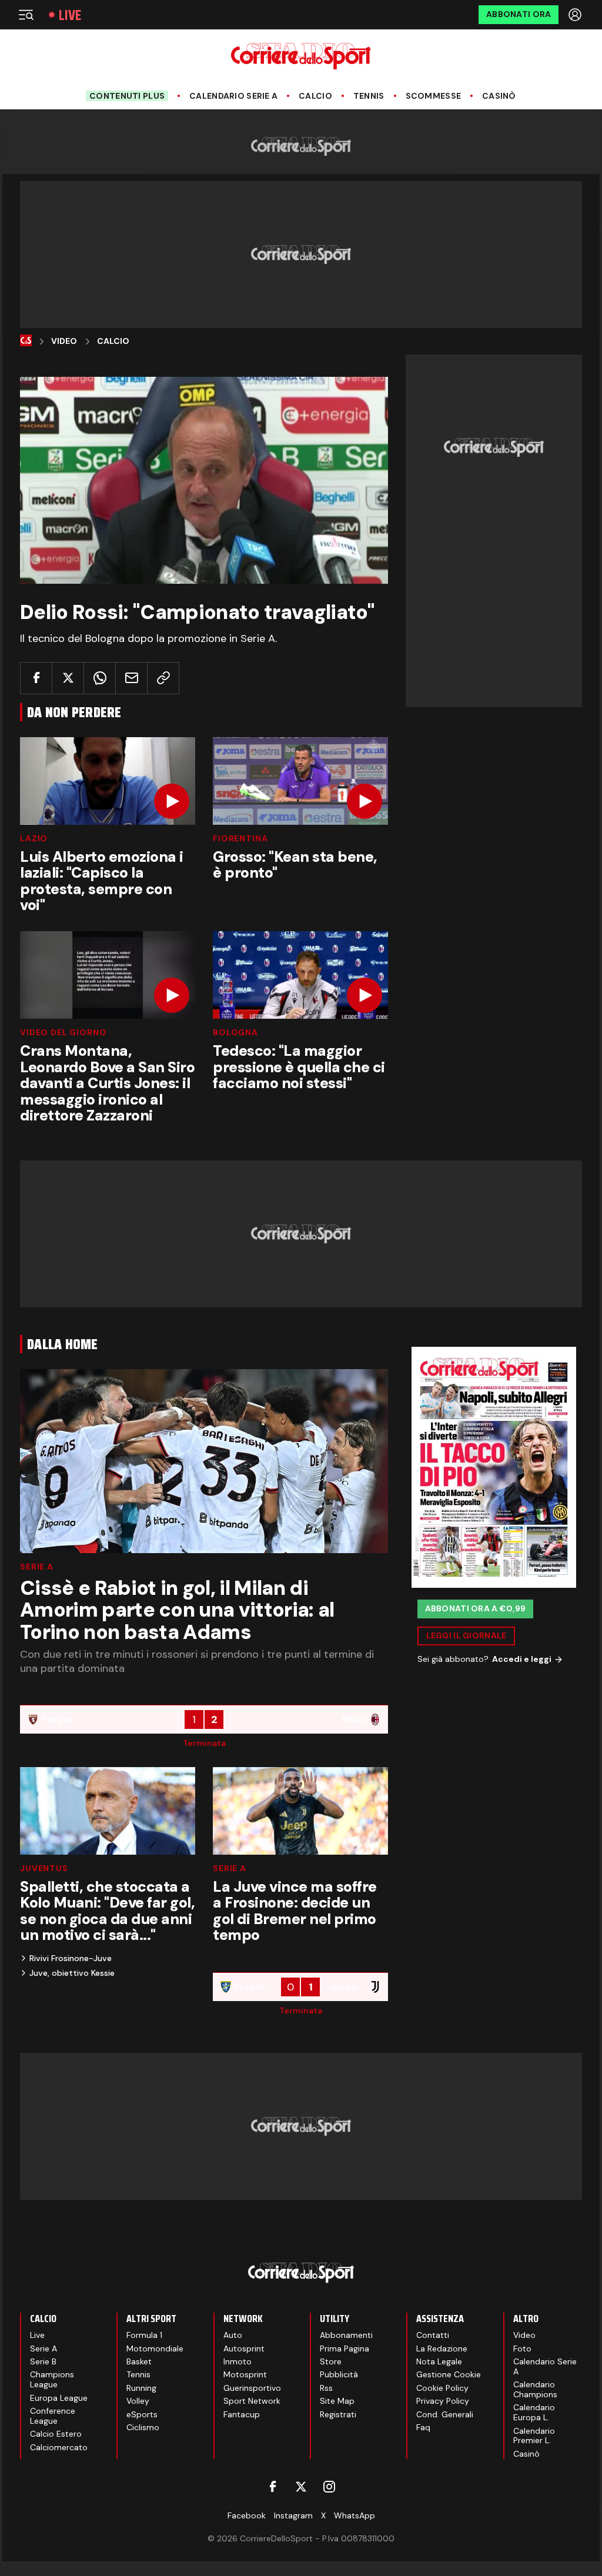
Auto (233, 2335)
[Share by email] (131, 678)
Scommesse (434, 96)
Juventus (44, 1868)
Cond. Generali (445, 2414)
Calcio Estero (56, 2434)
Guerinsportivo (252, 2388)
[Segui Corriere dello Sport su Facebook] (273, 2487)
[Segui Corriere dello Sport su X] (301, 2487)
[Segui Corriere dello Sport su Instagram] (329, 2487)
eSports (142, 2414)
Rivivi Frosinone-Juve (71, 1958)
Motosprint (245, 2374)
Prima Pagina (345, 2348)
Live (70, 15)
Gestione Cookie (449, 2374)
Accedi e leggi (522, 1659)
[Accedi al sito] (576, 15)
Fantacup (242, 2414)
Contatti (433, 2335)
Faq (423, 2427)
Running (141, 2388)
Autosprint (244, 2348)
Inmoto (238, 2361)
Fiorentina (240, 838)
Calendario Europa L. (534, 2412)
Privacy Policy (443, 2401)
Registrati (338, 2414)
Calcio (315, 96)
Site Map (337, 2401)
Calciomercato (59, 2447)
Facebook (247, 2515)
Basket (139, 2361)
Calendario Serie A (233, 96)
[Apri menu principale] (26, 15)
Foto (522, 2348)
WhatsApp (354, 2515)
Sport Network (252, 2401)
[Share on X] (68, 678)
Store (331, 2361)
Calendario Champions (535, 2389)
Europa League (59, 2398)
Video (64, 341)
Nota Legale (439, 2361)
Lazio (34, 838)
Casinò (499, 96)
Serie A (37, 1567)
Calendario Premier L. (534, 2436)
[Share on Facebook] (36, 678)
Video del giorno (63, 1032)
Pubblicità (339, 2374)
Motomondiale (155, 2348)
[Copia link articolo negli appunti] (163, 678)
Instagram (293, 2515)
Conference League (53, 2416)
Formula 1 (144, 2335)
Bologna (235, 1032)
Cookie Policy (442, 2388)
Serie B (43, 2361)
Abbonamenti (346, 2335)
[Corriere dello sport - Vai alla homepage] (301, 56)
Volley (138, 2401)
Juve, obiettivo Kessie (72, 1973)
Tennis (369, 96)
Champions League (52, 2379)
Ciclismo (143, 2427)
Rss (326, 2388)
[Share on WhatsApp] (100, 678)
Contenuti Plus (127, 96)
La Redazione (442, 2348)
